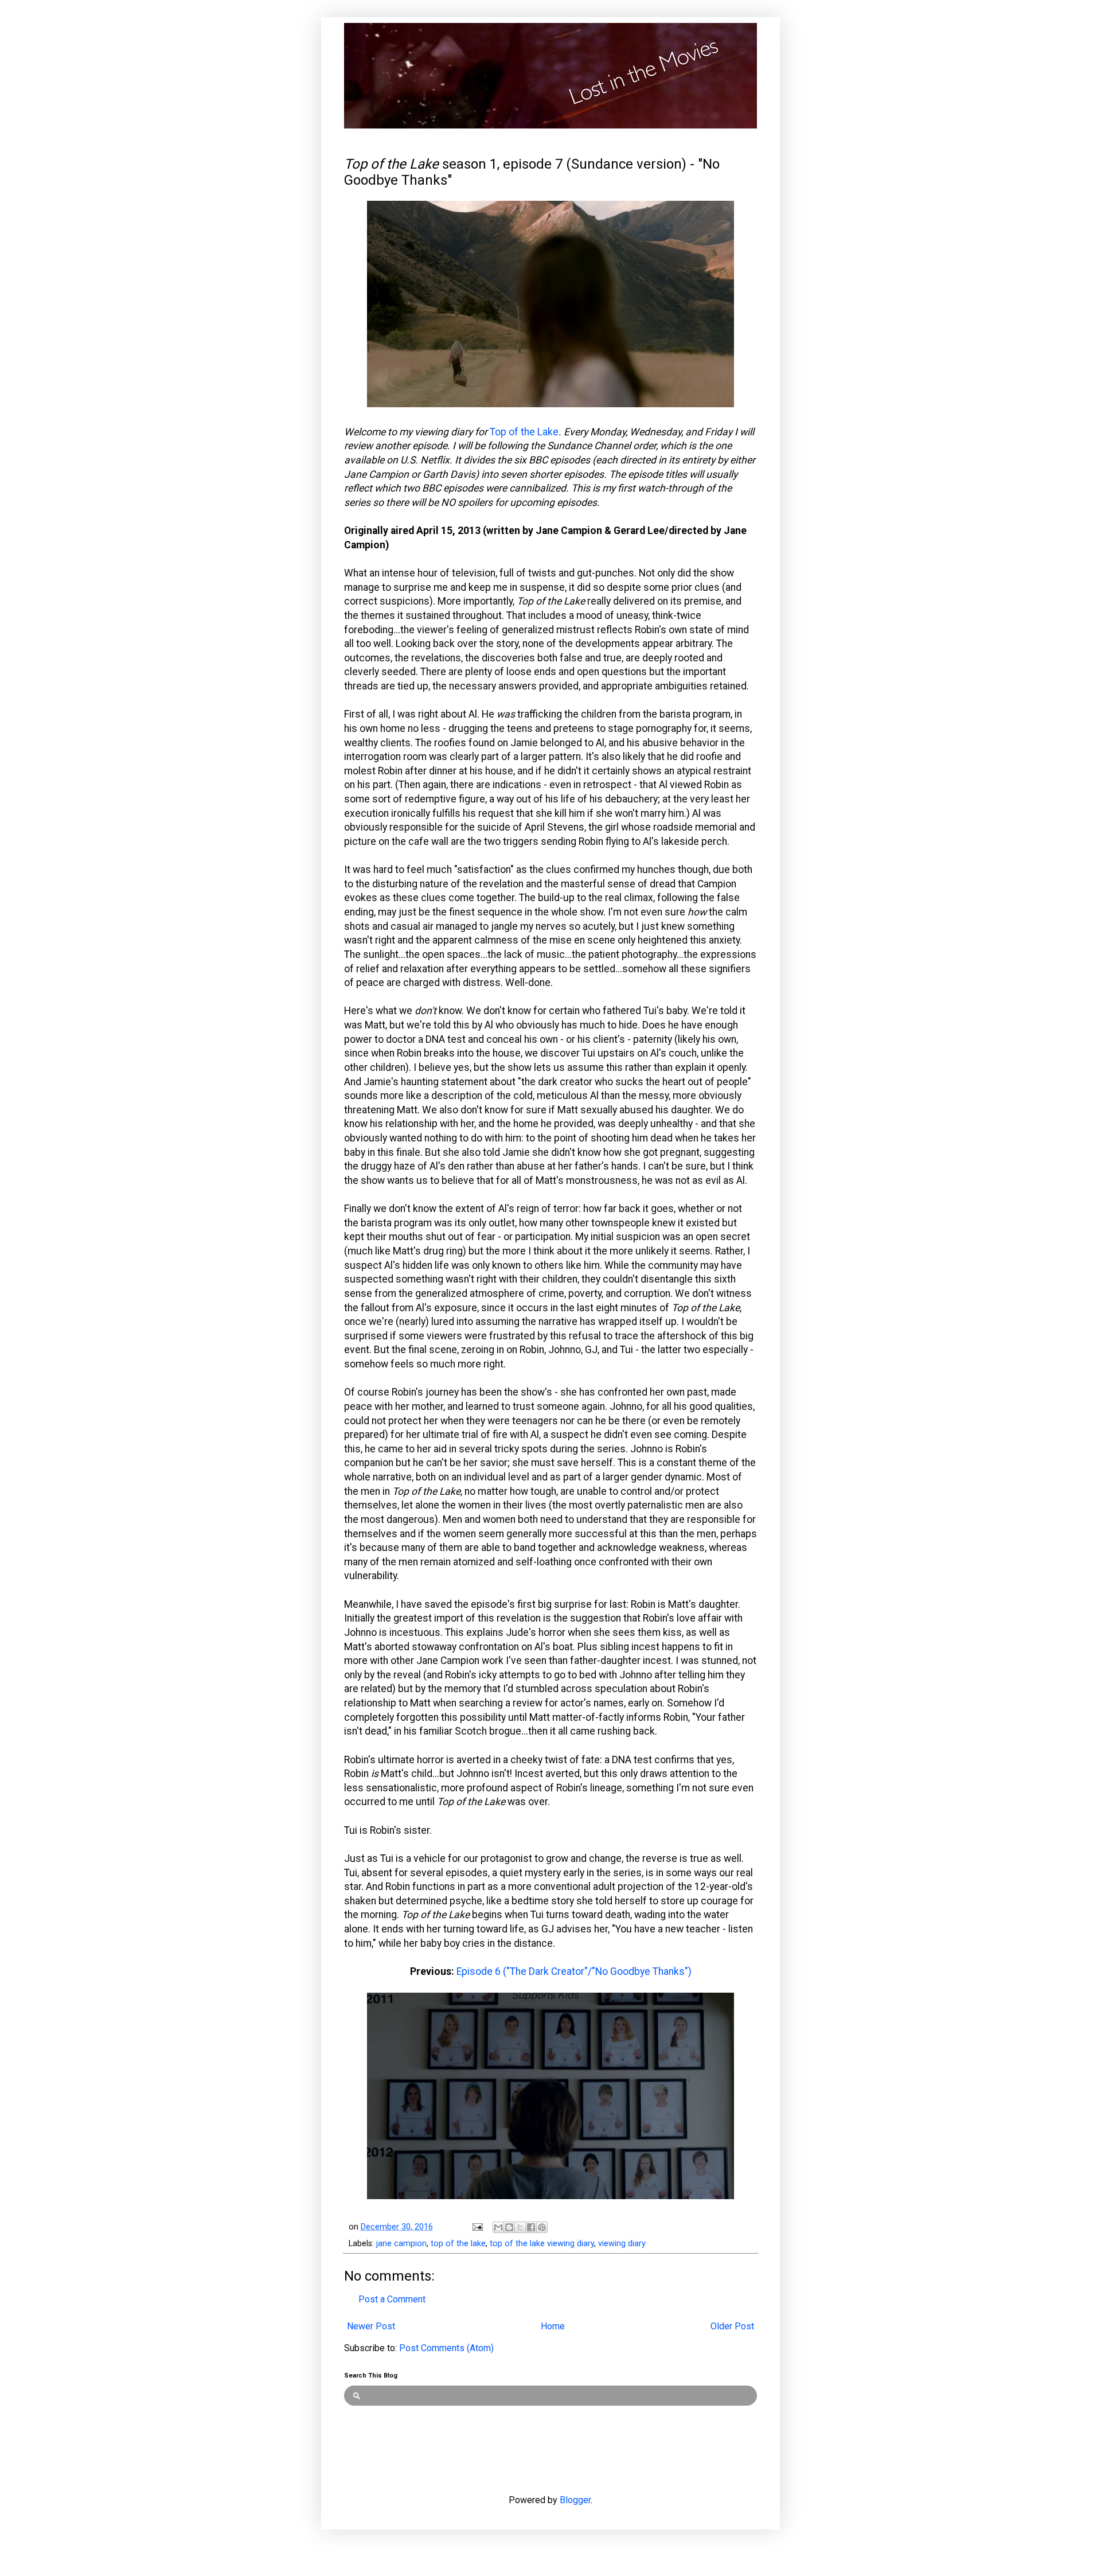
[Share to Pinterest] (542, 2227)
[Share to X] (520, 2227)
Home (553, 2326)
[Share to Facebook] (531, 2227)
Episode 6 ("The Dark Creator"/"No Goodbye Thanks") (574, 1971)
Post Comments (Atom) (446, 2348)
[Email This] (498, 2227)
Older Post (732, 2326)
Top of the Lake (524, 432)
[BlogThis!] (509, 2227)
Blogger (575, 2500)
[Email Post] (477, 2227)
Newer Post (371, 2326)
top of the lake (458, 2244)
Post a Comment (392, 2299)
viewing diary (622, 2244)
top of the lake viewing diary (542, 2244)
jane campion (401, 2244)
